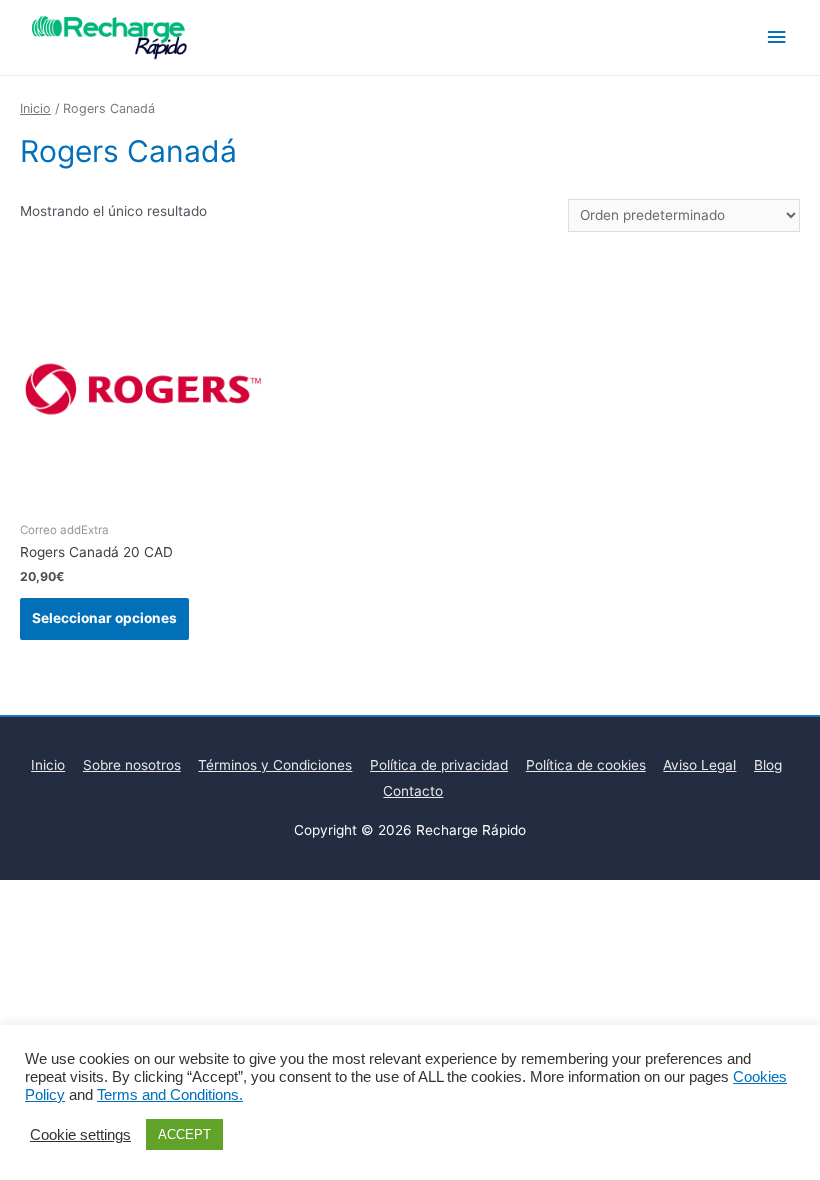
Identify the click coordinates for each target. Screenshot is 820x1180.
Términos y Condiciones (275, 765)
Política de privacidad (439, 765)
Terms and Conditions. (170, 1095)
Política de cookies (586, 765)
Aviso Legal (699, 765)
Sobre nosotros (132, 765)
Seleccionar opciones (104, 618)
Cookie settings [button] (80, 1135)
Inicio (35, 108)
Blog (768, 765)
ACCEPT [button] (184, 1134)
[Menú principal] (777, 37)
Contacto (413, 791)
